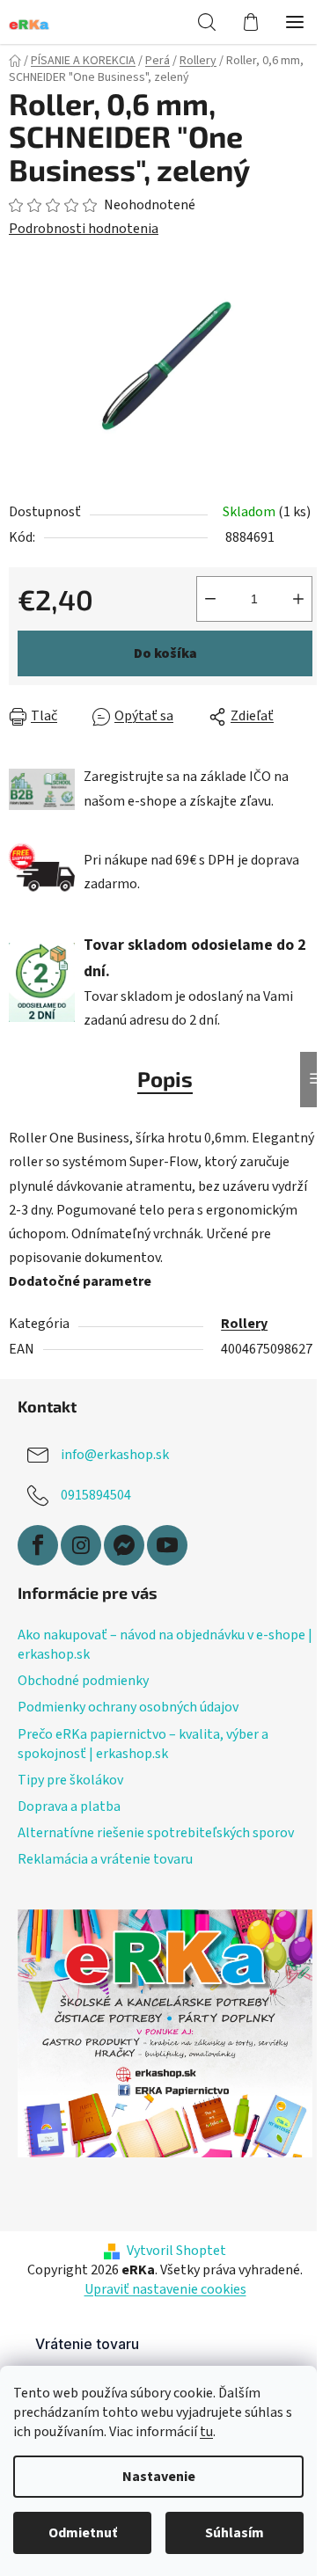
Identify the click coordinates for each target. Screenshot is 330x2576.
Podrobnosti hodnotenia (84, 229)
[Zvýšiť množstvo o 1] (298, 599)
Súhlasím (235, 2533)
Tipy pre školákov (70, 1780)
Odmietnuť (83, 2533)
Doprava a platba (69, 1806)
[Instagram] (81, 1545)
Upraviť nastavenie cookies (165, 2289)
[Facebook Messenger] (124, 1545)
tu (206, 2432)
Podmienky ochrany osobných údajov (128, 1707)
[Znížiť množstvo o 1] (210, 599)
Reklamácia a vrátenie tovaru (105, 1859)
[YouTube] (167, 1545)
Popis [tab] (165, 1079)
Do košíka (165, 653)
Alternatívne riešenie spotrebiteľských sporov (156, 1833)
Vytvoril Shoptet (176, 2251)
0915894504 (96, 1495)
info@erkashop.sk (115, 1455)
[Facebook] (38, 1545)
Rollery (244, 1324)
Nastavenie (159, 2477)
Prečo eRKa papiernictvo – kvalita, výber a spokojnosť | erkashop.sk (143, 1744)
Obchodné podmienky (83, 1681)
